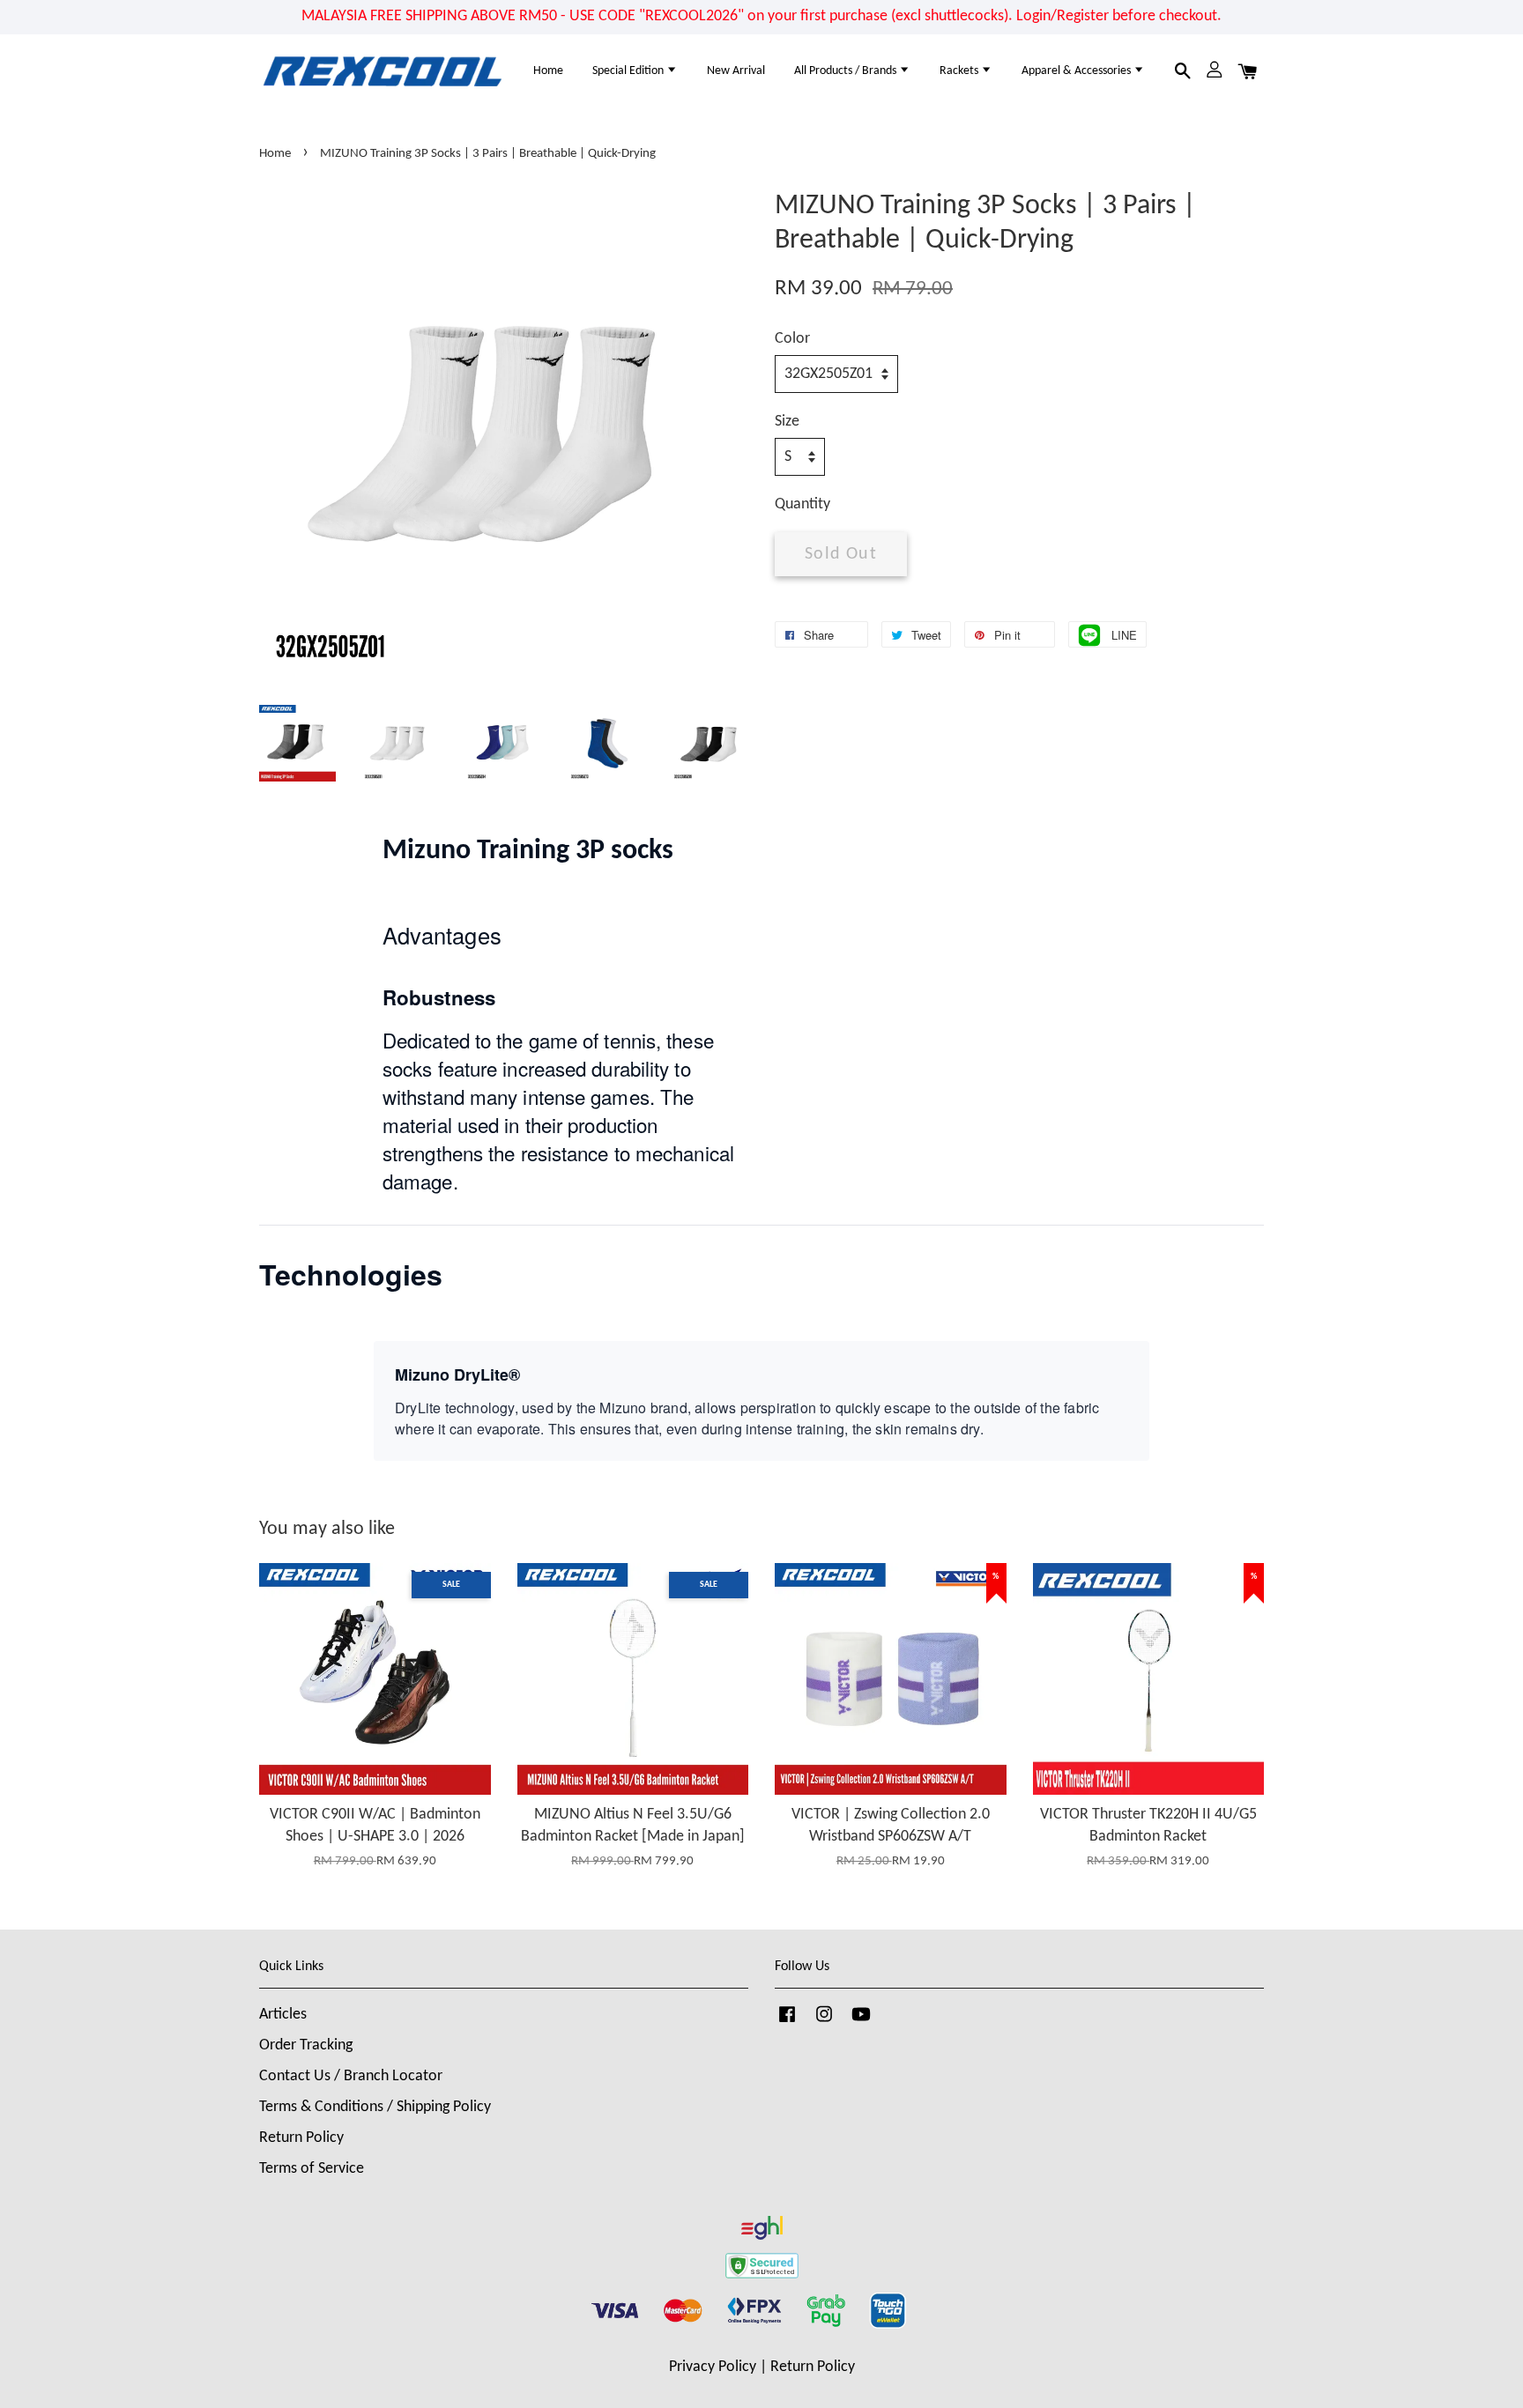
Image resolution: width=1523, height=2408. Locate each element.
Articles (283, 2015)
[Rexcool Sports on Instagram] (824, 2023)
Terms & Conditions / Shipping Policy (375, 2107)
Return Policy (301, 2138)
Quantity (802, 504)
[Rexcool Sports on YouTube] (861, 2023)
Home (548, 71)
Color (792, 339)
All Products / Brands (847, 71)
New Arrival (736, 71)
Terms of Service (312, 2169)
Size (787, 422)
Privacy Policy (713, 2367)
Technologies (351, 1274)
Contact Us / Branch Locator (351, 2076)
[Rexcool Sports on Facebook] (787, 2023)
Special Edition (629, 71)
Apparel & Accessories (1077, 71)
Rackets (960, 71)
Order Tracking (306, 2045)
